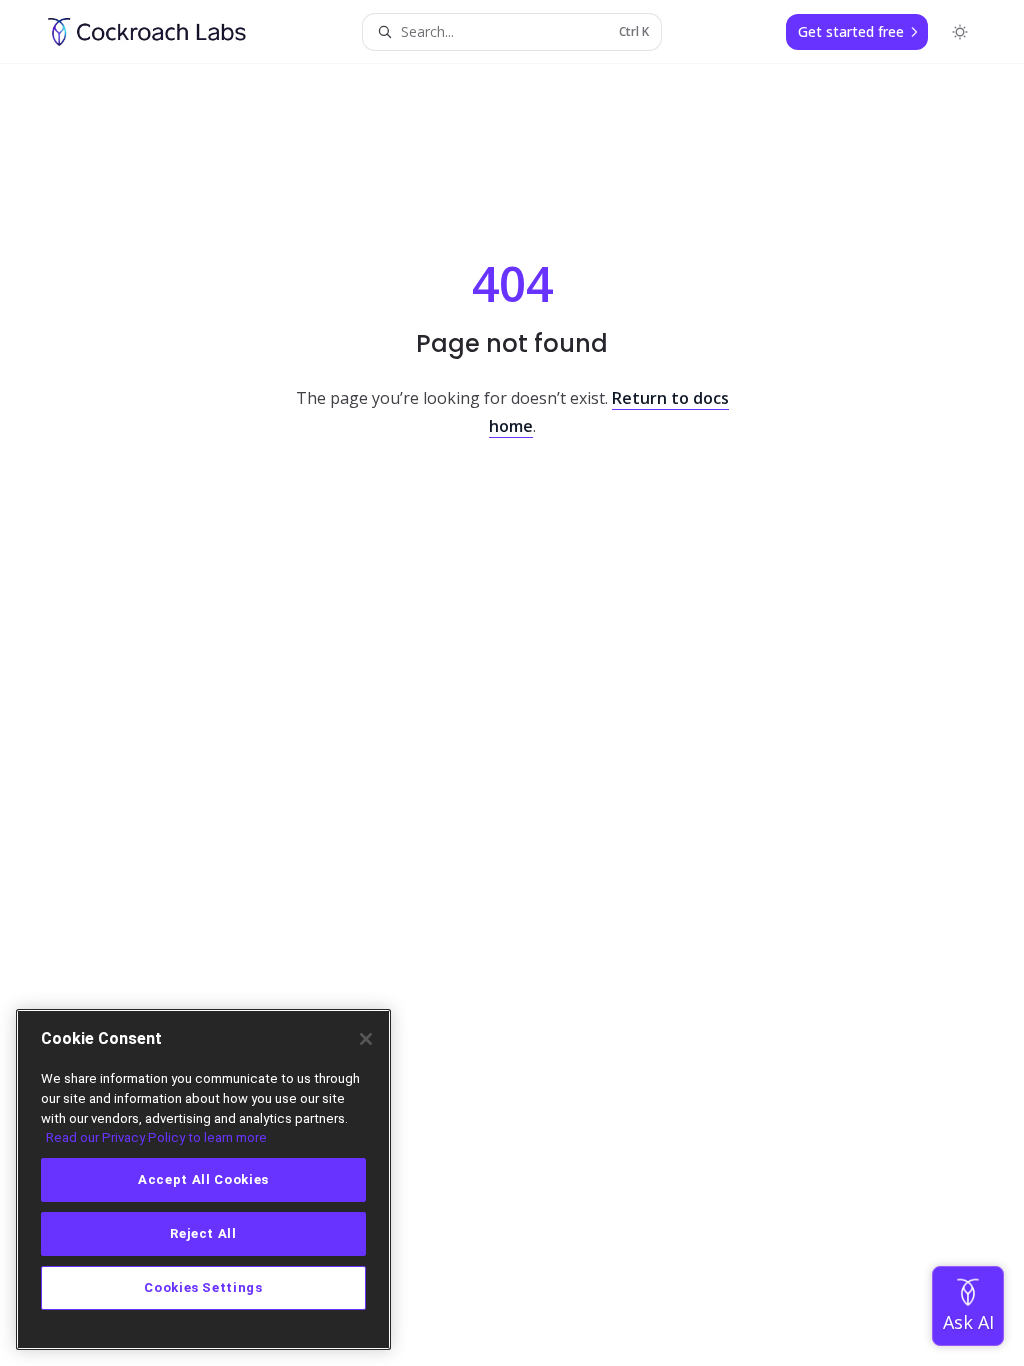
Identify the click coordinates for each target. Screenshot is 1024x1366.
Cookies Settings (203, 1287)
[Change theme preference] (960, 32)
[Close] (366, 1039)
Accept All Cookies (203, 1179)
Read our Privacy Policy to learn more (156, 1137)
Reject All (203, 1233)
